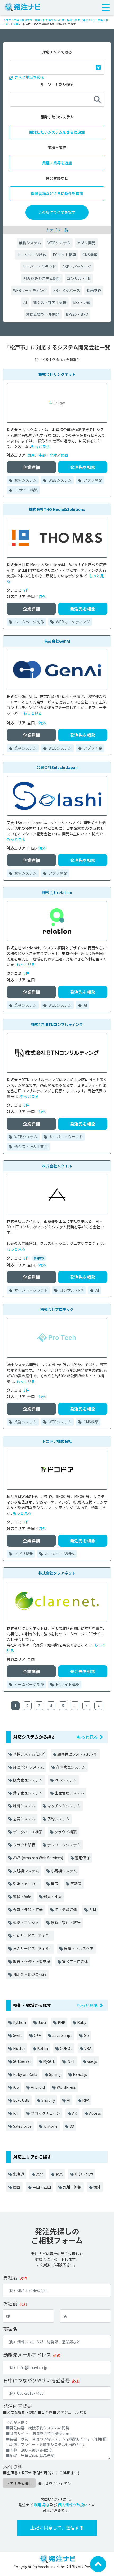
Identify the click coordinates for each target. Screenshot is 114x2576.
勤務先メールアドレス (27, 2354)
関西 (64, 455)
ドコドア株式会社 (57, 1441)
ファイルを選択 (19, 2483)
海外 (42, 597)
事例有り (39, 1258)
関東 (31, 455)
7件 (27, 590)
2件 (27, 973)
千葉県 (14, 24)
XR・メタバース (67, 290)
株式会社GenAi (57, 641)
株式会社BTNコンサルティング (57, 1024)
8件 (27, 1105)
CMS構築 (90, 255)
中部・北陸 (48, 455)
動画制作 (94, 290)
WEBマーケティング (30, 290)
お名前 (10, 2303)
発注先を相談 (83, 467)
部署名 (10, 2329)
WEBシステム (59, 243)
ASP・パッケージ (77, 267)
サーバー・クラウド (39, 267)
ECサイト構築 (64, 255)
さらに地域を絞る (29, 77)
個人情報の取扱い (73, 2505)
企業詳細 (31, 467)
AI (25, 302)
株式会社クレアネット (57, 1573)
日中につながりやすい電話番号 (37, 2380)
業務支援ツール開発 (43, 314)
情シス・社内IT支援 (50, 302)
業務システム (30, 243)
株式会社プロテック (57, 1309)
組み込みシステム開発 (42, 278)
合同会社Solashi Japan (57, 767)
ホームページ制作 (32, 255)
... (75, 1706)
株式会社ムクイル (57, 1166)
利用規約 (41, 2505)
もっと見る (40, 446)
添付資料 (13, 2466)
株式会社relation (57, 892)
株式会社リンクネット (57, 374)
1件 (27, 1258)
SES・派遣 (82, 302)
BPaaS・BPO (77, 314)
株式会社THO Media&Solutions (57, 509)
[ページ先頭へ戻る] (98, 2564)
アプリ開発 (86, 243)
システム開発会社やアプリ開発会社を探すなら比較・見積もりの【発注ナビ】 (50, 20)
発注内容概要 (17, 2406)
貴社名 (10, 2277)
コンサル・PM (79, 278)
